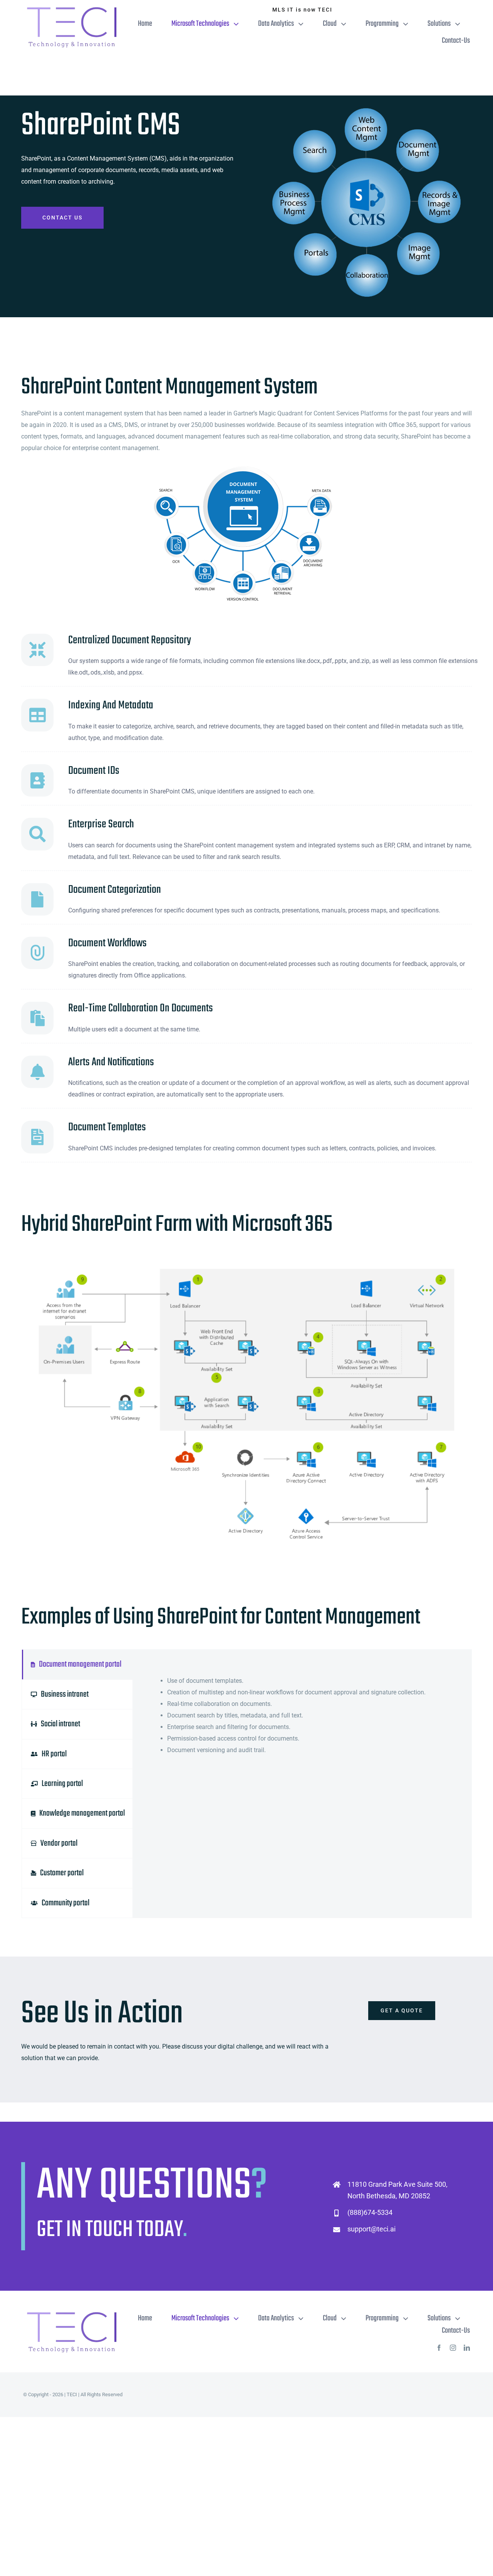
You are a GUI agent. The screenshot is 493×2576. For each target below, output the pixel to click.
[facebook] (439, 2348)
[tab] (77, 1664)
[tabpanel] (302, 1784)
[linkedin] (467, 2348)
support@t (363, 2229)
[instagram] (453, 2348)
